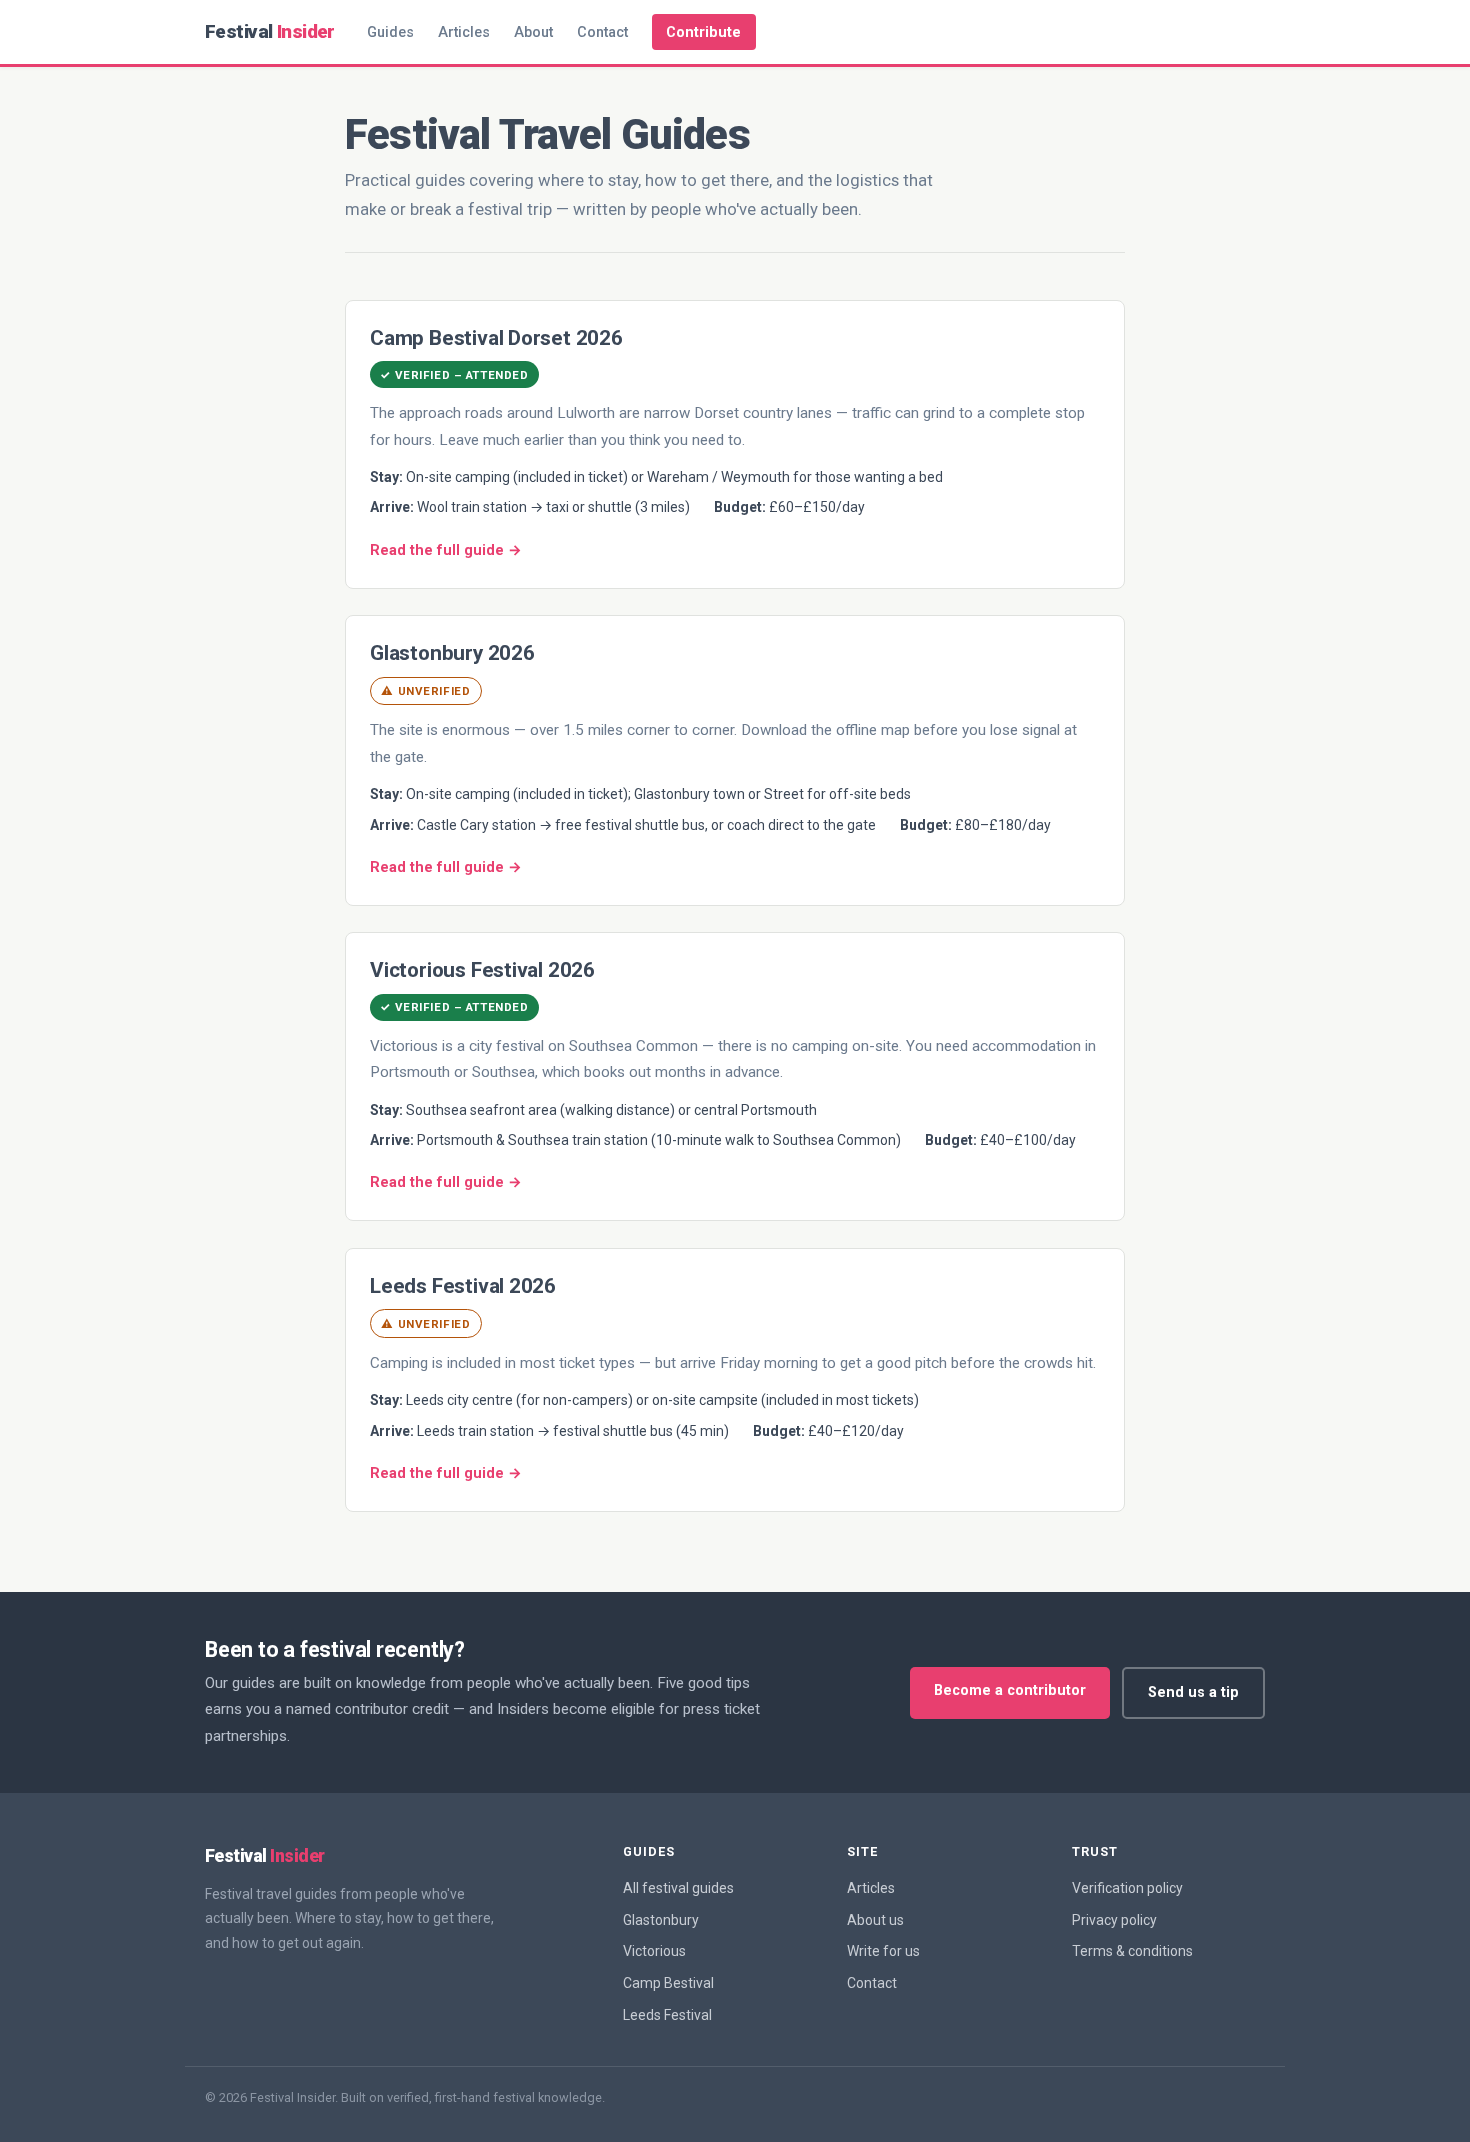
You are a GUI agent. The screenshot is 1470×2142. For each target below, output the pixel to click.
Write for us (883, 1951)
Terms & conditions (1132, 1951)
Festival (270, 31)
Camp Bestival (668, 1983)
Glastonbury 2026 (452, 653)
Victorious (654, 1951)
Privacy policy (1114, 1920)
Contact (602, 32)
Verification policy (1127, 1888)
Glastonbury (661, 1920)
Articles (464, 32)
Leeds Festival (667, 2015)
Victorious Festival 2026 (482, 970)
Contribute (703, 32)
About (533, 32)
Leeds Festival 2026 (463, 1286)
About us (875, 1920)
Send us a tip (1193, 1692)
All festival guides (678, 1888)
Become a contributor (1010, 1690)
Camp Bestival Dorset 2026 (496, 338)
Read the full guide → (446, 550)
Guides (390, 32)
